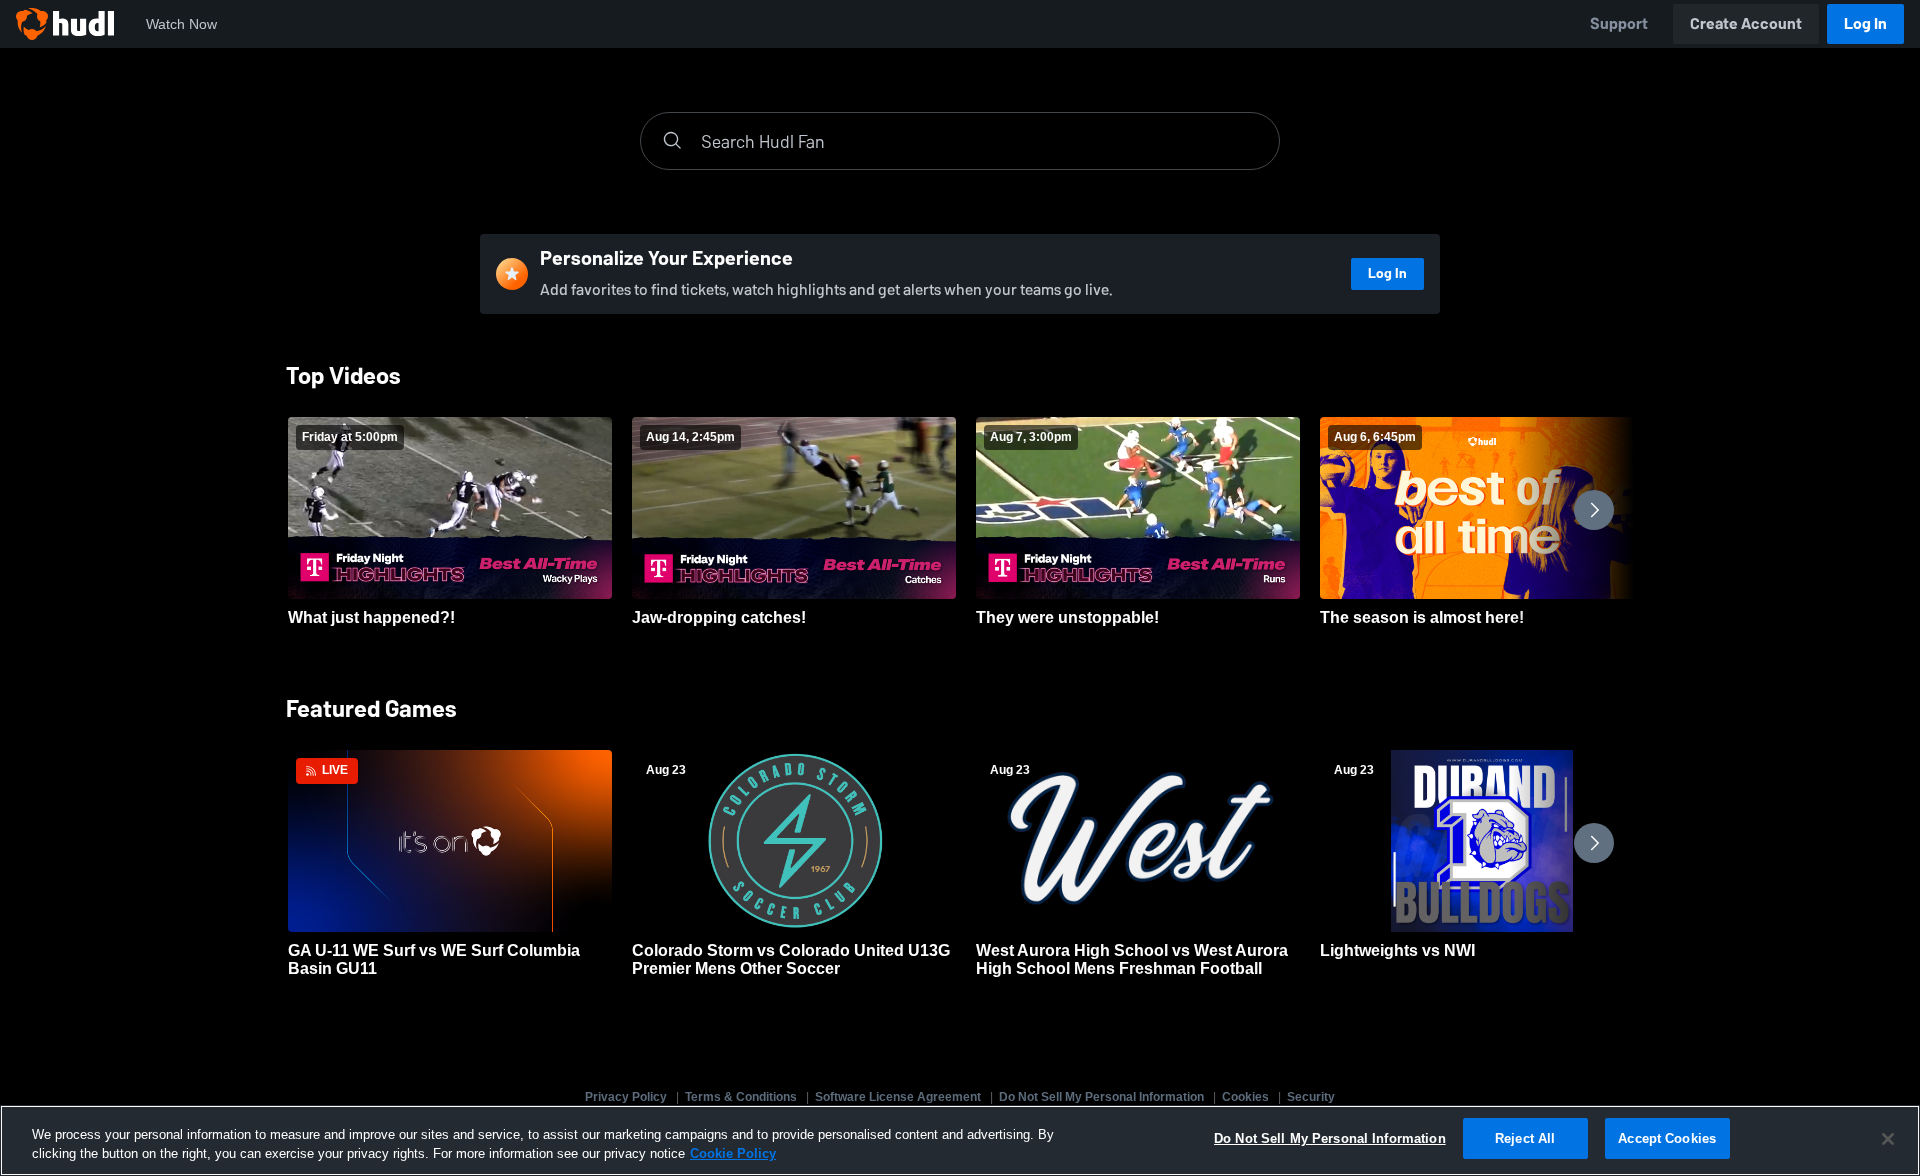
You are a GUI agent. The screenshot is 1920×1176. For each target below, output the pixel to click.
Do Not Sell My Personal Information (1101, 1097)
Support (1619, 23)
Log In (1865, 23)
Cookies (1245, 1097)
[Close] (1888, 1139)
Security (1311, 1097)
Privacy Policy (626, 1097)
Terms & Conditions (741, 1097)
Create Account (1746, 23)
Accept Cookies (1667, 1138)
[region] (960, 1140)
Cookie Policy (733, 1154)
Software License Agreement (898, 1097)
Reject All (1525, 1138)
